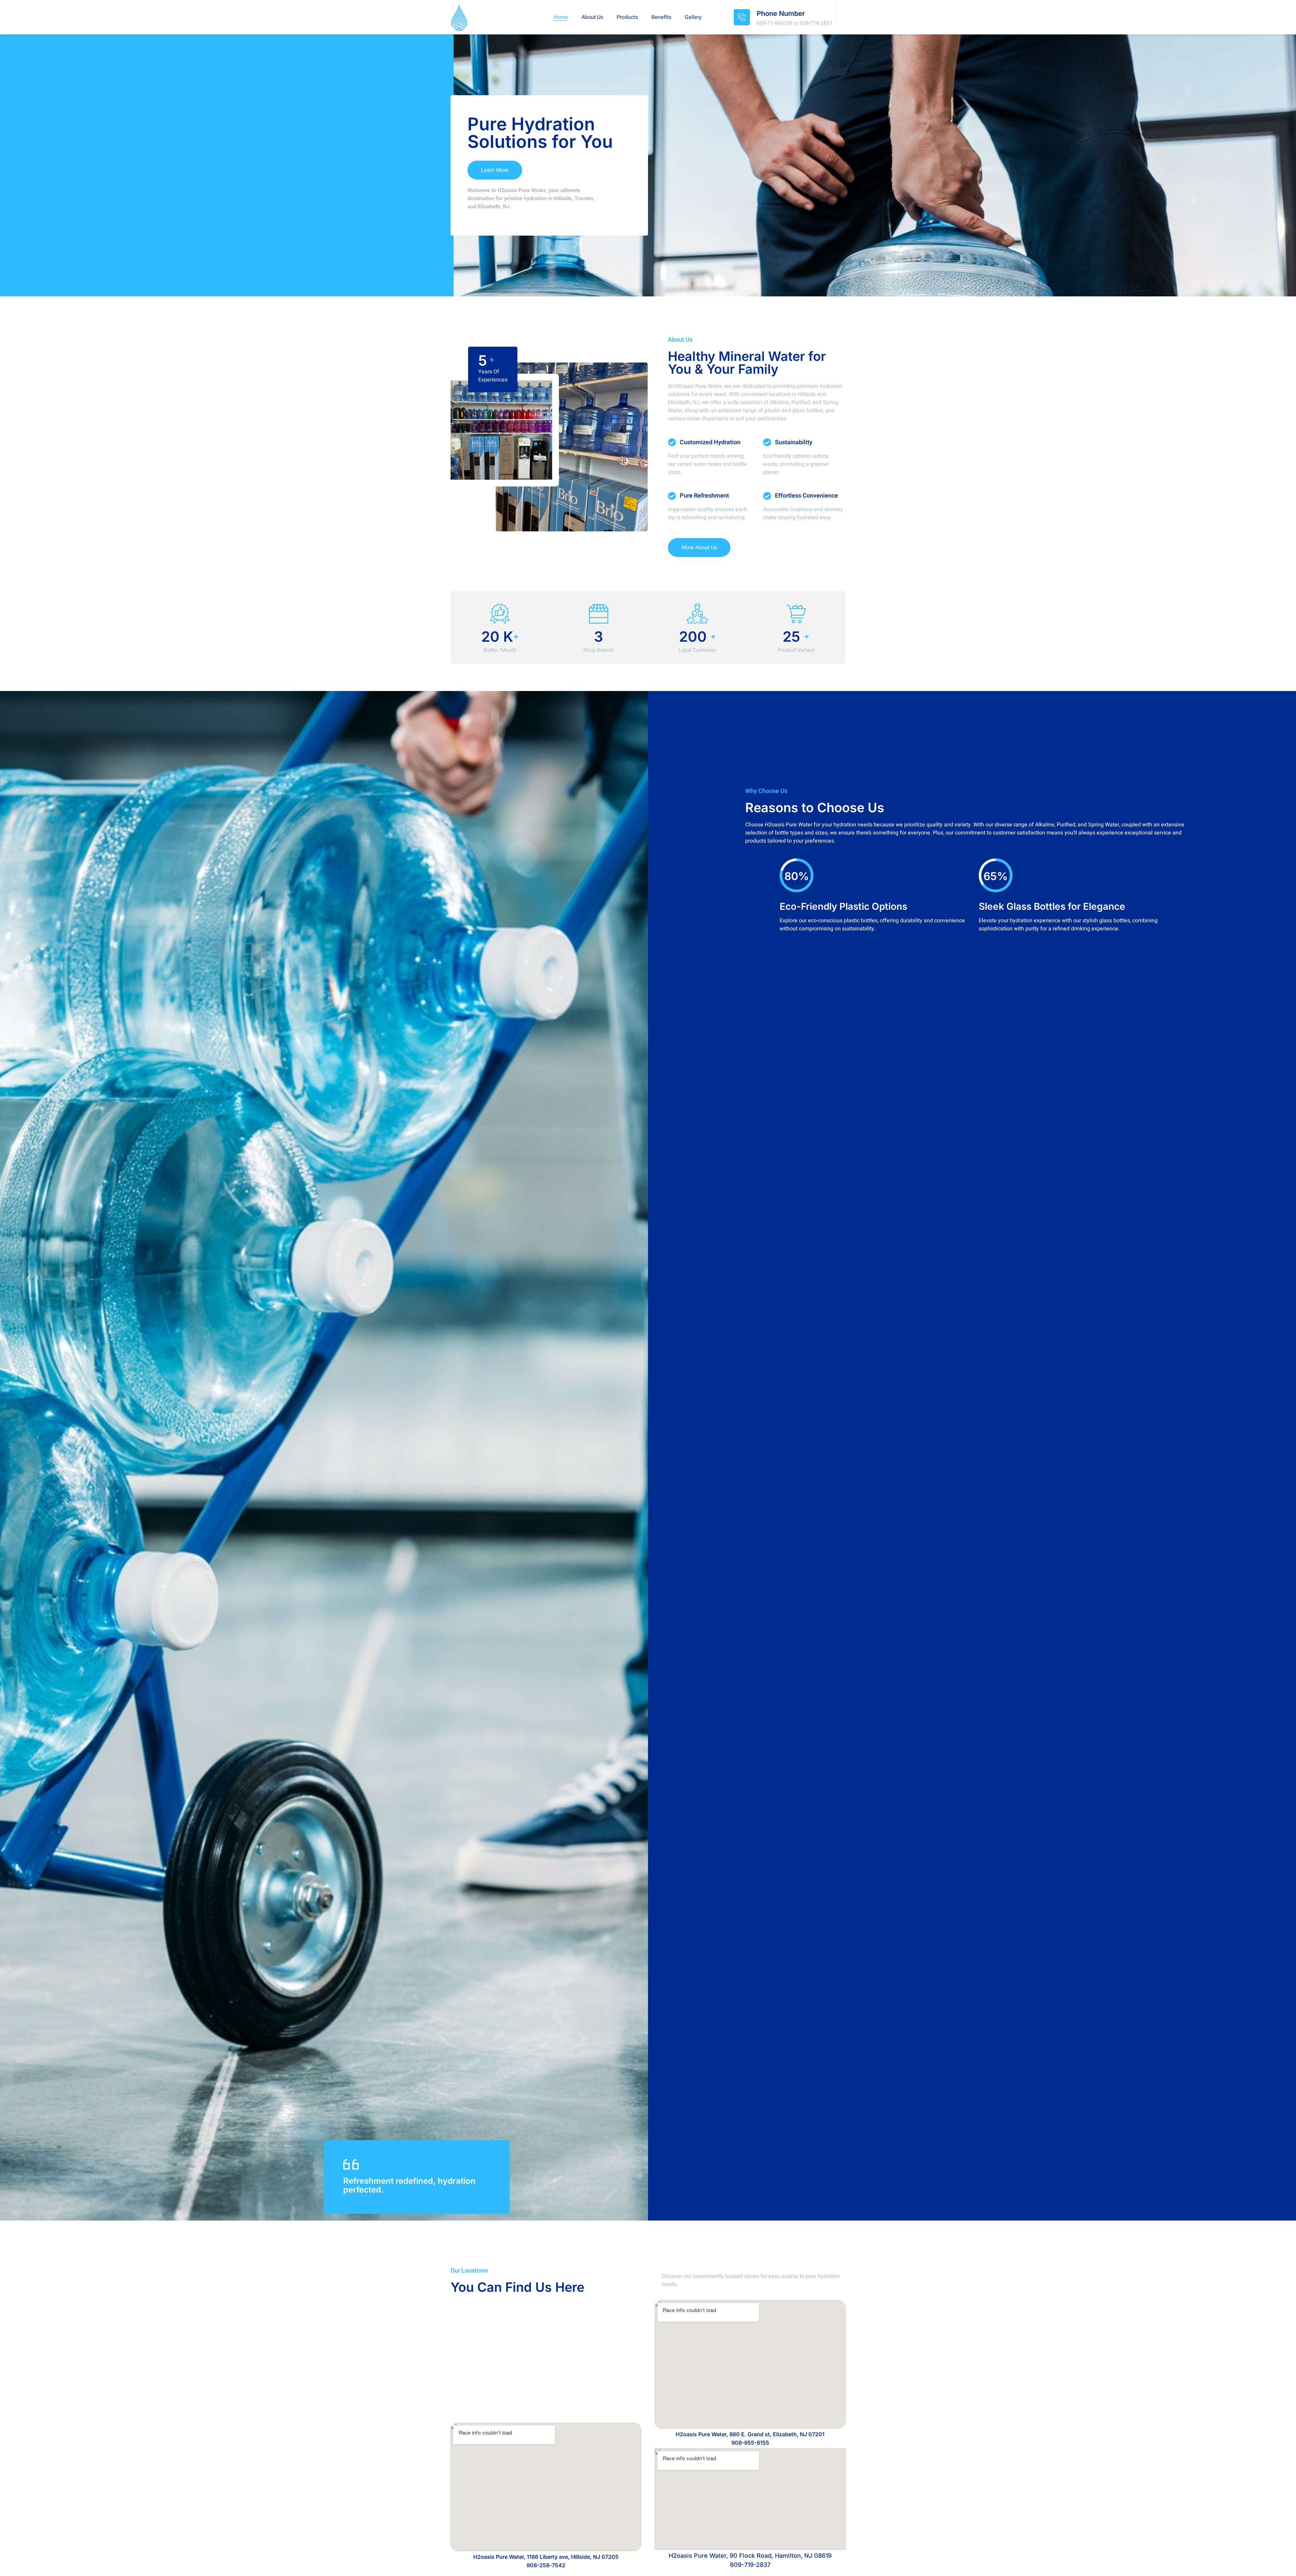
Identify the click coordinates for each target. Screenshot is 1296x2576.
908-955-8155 (750, 2443)
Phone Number (781, 14)
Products (627, 17)
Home (561, 17)
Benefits (661, 17)
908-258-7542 (546, 2565)
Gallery (693, 17)
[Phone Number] (742, 17)
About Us (592, 17)
